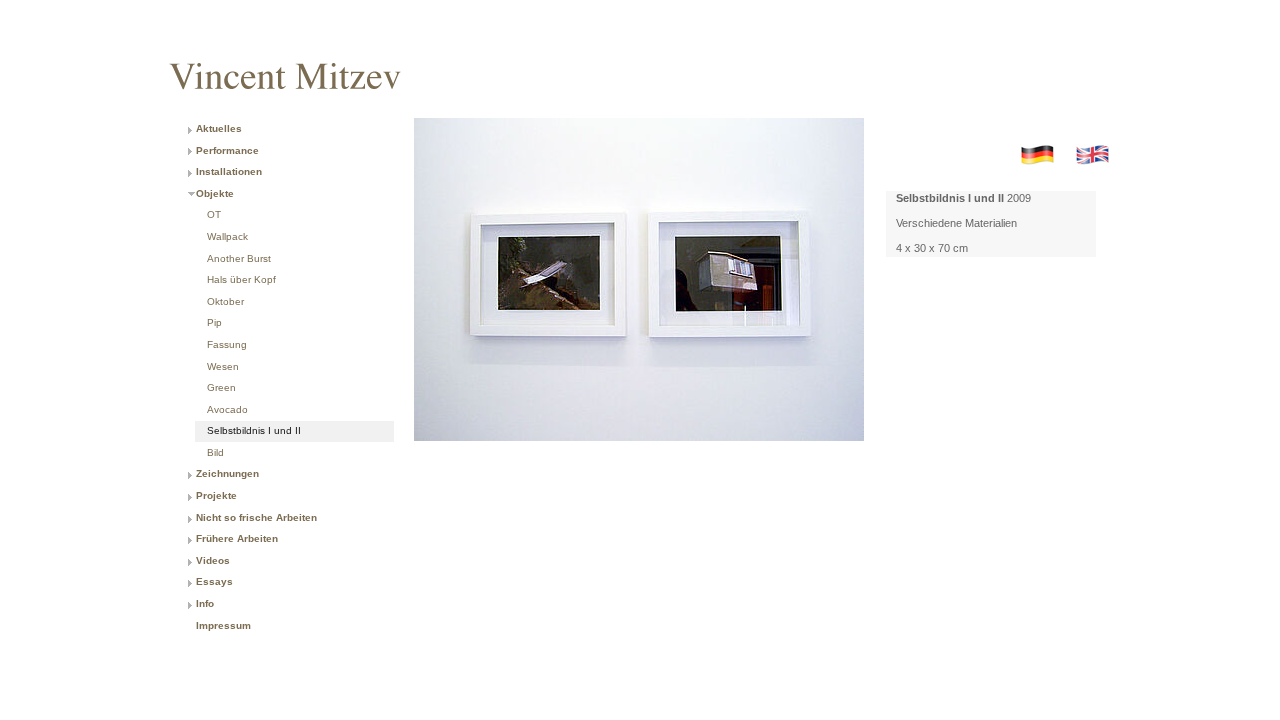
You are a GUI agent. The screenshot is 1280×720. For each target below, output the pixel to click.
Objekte (215, 193)
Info (205, 603)
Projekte (216, 495)
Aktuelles (219, 128)
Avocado (227, 409)
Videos (213, 560)
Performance (227, 150)
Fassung (227, 344)
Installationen (229, 171)
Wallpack (227, 236)
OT (214, 214)
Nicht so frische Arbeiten (256, 517)
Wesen (223, 366)
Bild (215, 452)
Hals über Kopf (241, 279)
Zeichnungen (227, 473)
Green (221, 387)
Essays (214, 581)
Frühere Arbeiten (237, 538)
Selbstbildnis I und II (254, 430)
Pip (214, 322)
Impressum (223, 625)
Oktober (225, 301)
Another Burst (239, 258)
